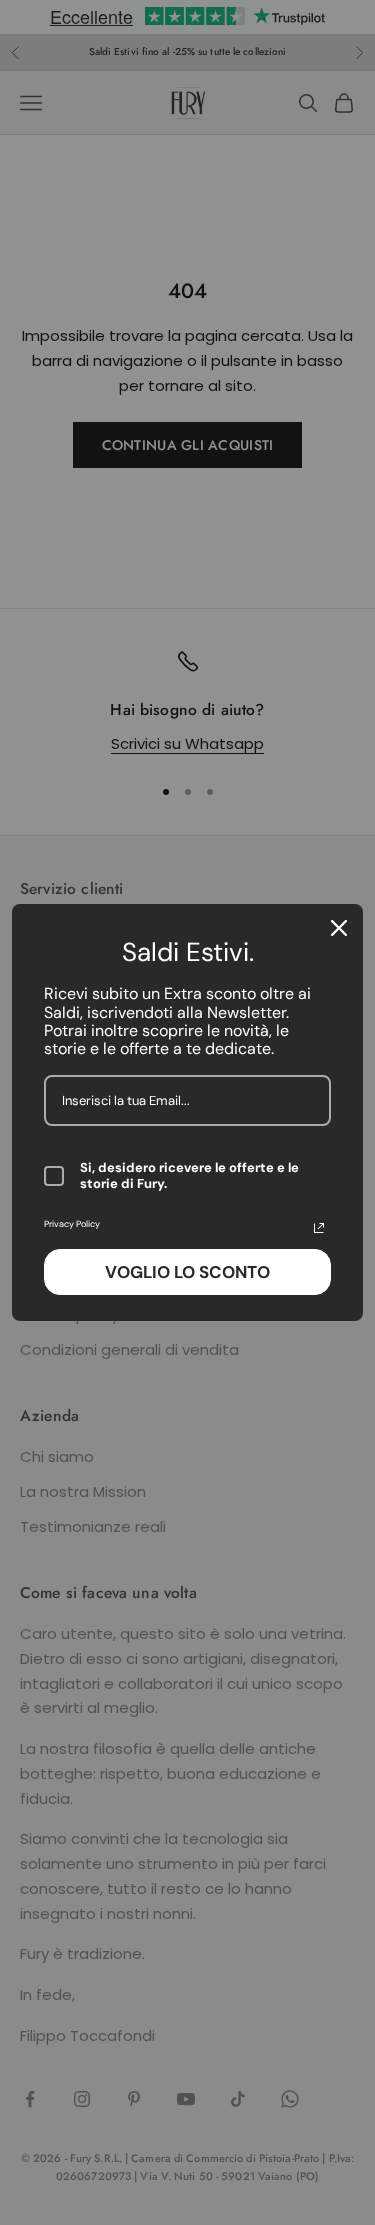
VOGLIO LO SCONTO (187, 1272)
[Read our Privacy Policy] (319, 1228)
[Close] (339, 928)
